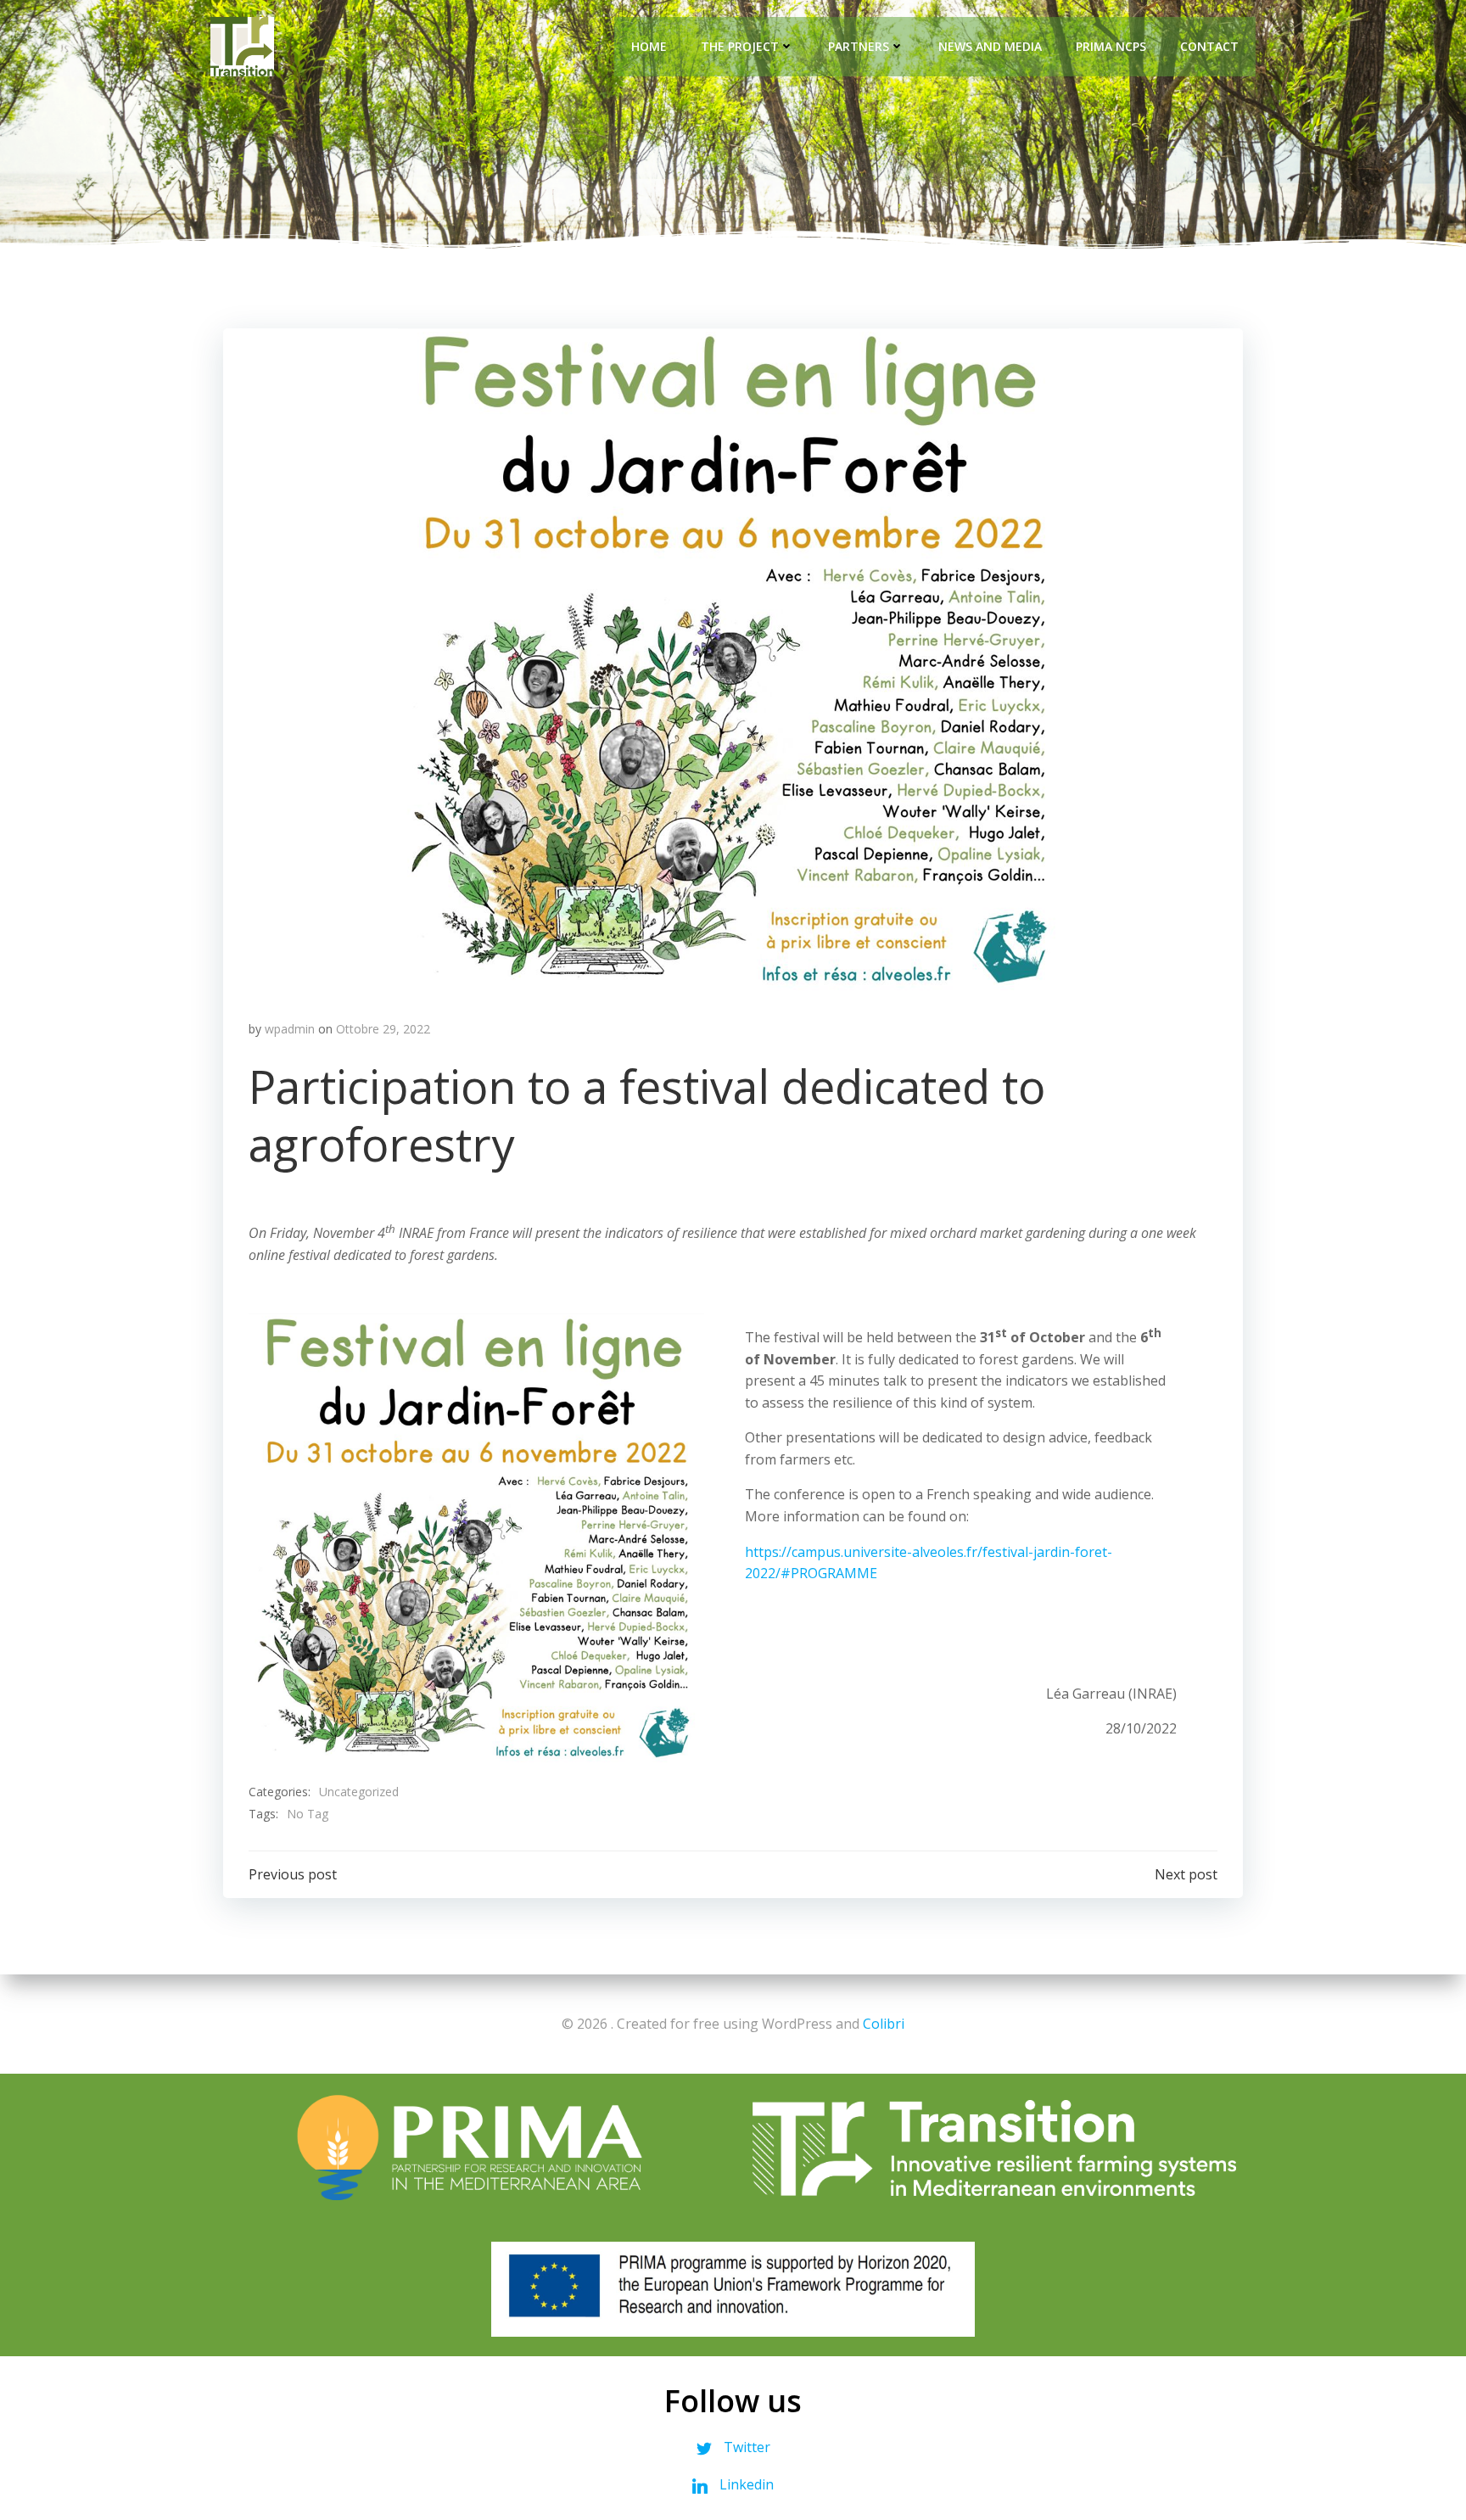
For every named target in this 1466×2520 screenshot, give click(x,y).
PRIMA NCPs (1111, 46)
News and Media (990, 46)
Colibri (884, 2024)
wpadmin (290, 1029)
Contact (1209, 46)
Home (649, 46)
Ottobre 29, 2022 (383, 1029)
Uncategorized (359, 1792)
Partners (859, 46)
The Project (740, 46)
